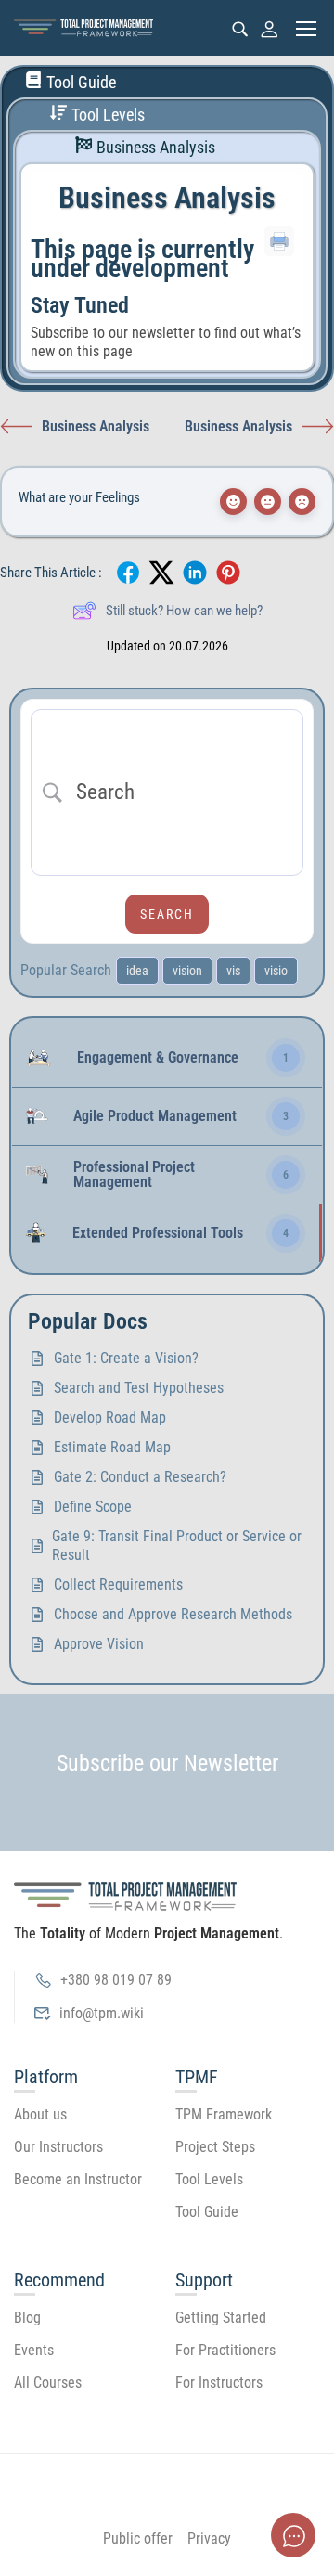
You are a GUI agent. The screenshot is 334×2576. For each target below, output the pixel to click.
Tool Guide (81, 83)
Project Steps (215, 2147)
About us (40, 2114)
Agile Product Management (155, 1116)
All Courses (48, 2383)
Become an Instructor (78, 2179)
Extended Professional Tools (158, 1233)
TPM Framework (224, 2114)
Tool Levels (108, 115)
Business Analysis (156, 148)
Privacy (209, 2538)
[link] (167, 1058)
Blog (27, 2318)
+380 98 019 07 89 (116, 1980)
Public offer (138, 2538)
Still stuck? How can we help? (184, 611)
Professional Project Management (134, 1175)
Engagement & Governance (158, 1058)
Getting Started (221, 2318)
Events (34, 2350)
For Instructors (219, 2383)
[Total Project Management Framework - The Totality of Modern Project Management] (83, 28)
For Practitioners (225, 2350)
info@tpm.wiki (102, 2013)
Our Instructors (58, 2147)
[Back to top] (167, 2467)
